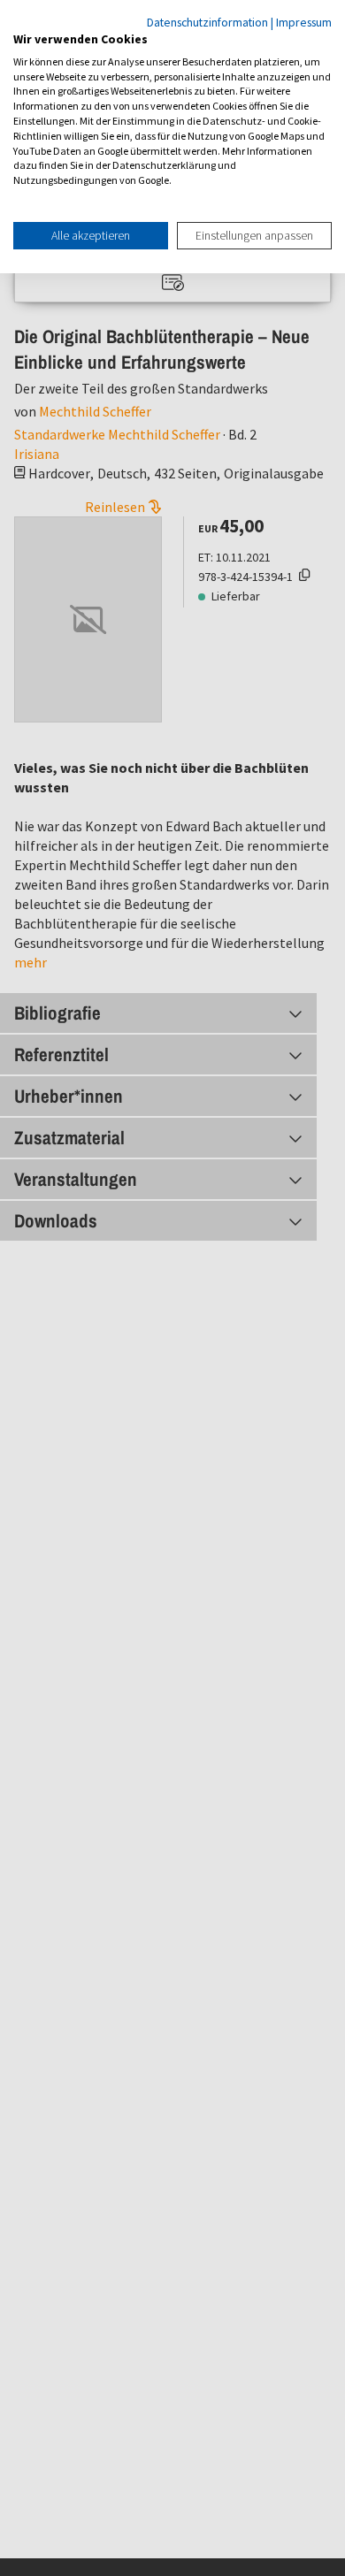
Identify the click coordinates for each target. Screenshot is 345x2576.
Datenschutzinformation (207, 22)
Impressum (304, 22)
